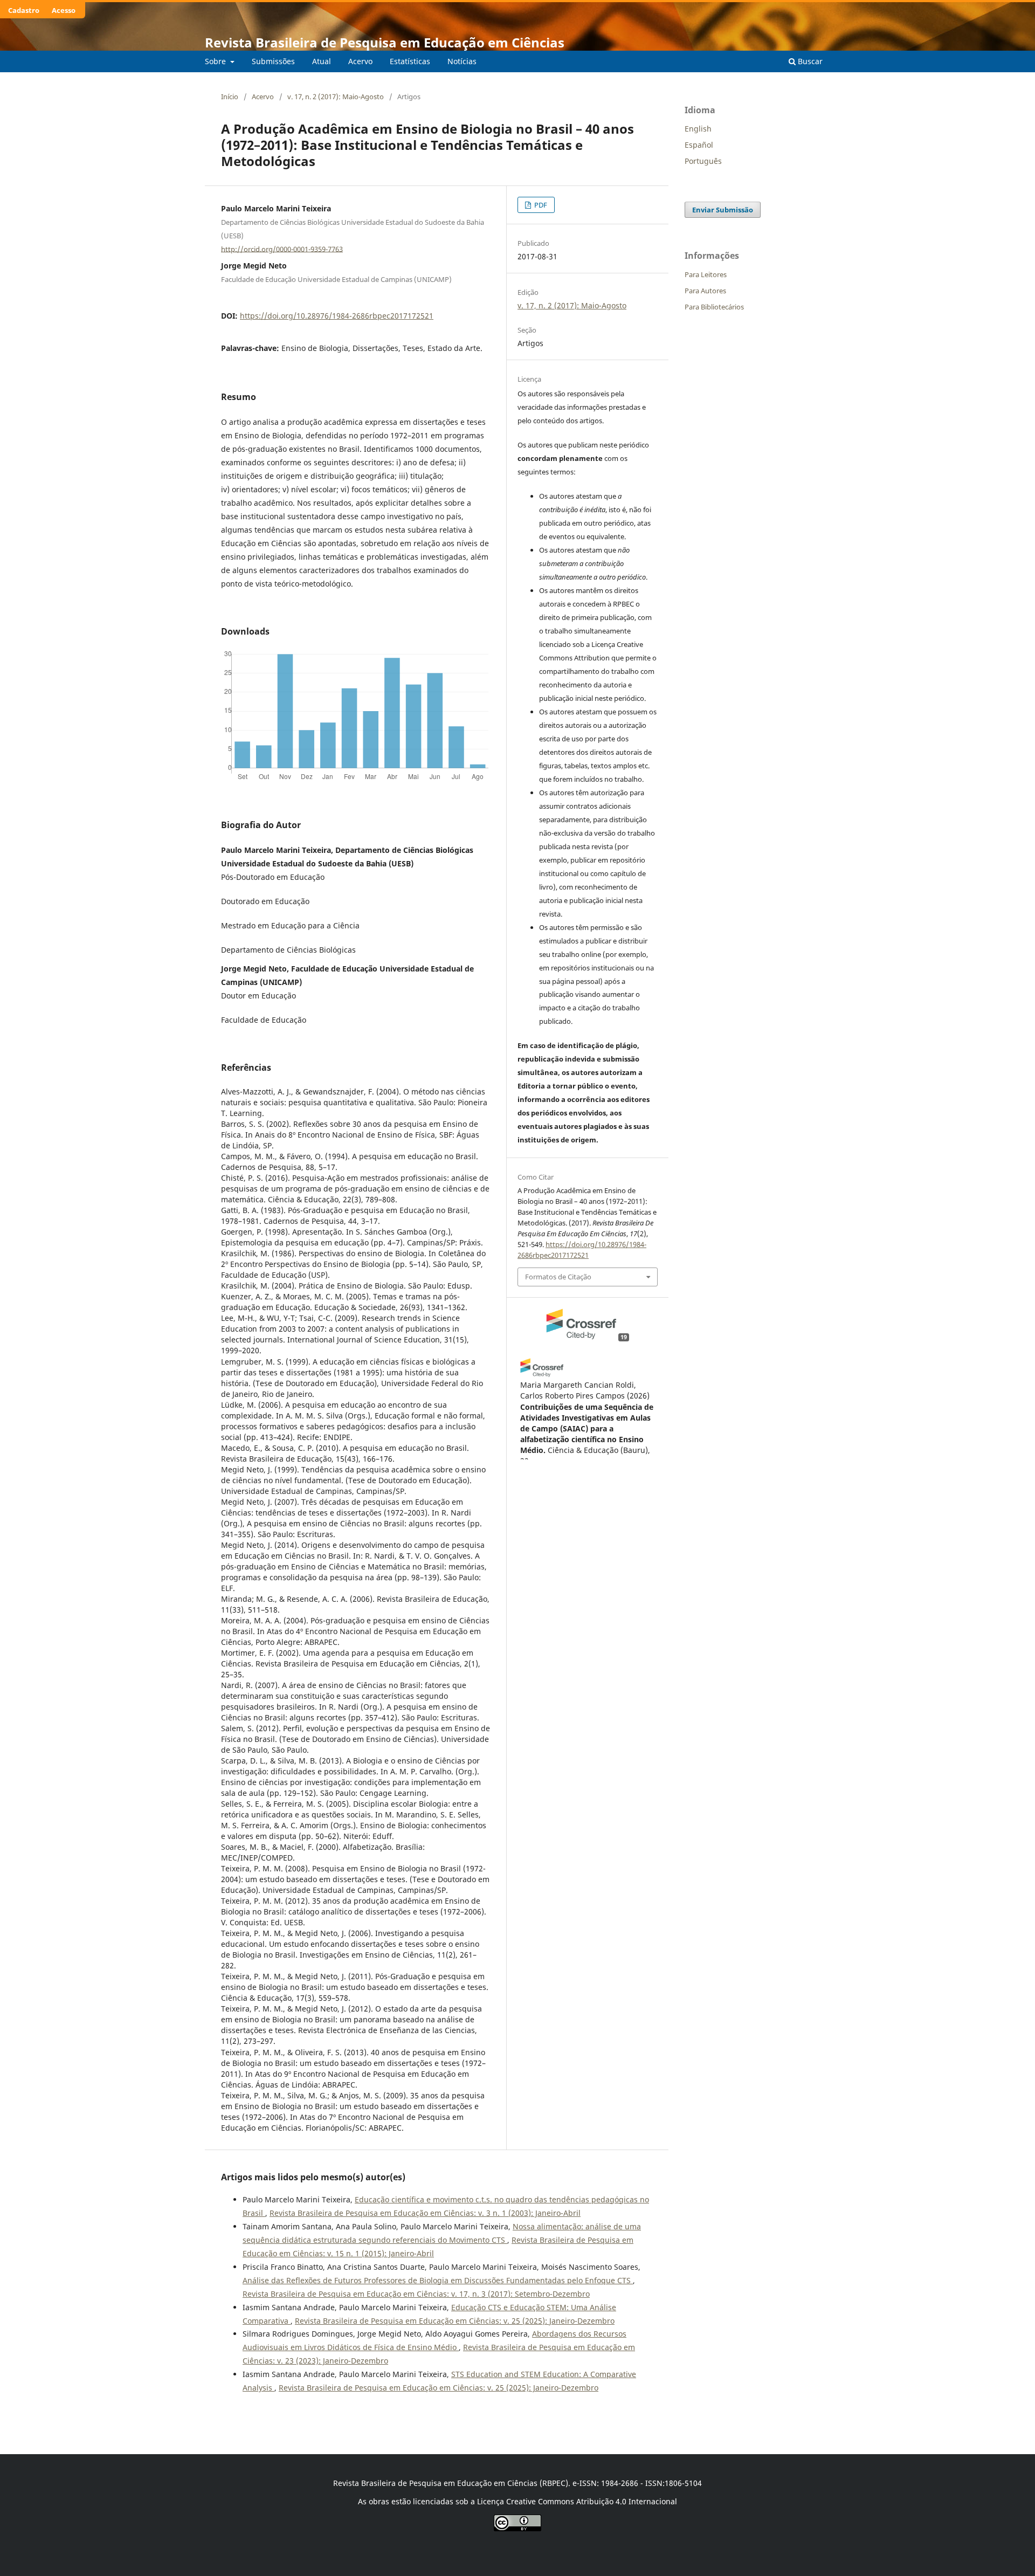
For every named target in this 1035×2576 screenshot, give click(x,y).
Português (703, 161)
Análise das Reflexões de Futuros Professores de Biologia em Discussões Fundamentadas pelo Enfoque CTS (438, 2280)
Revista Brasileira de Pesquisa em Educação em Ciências (385, 42)
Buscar (809, 61)
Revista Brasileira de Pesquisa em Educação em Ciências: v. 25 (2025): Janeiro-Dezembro (455, 2321)
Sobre (216, 61)
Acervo (360, 61)
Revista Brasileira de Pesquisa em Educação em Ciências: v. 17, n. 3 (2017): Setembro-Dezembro (416, 2294)
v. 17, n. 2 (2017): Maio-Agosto (336, 97)
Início (230, 97)
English (698, 129)
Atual (322, 61)
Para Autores (705, 291)
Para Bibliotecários (714, 307)
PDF (540, 205)
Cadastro (24, 10)
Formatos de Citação (558, 1277)
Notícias (462, 61)
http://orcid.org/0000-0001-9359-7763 (282, 249)
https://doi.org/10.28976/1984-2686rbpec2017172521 (337, 316)
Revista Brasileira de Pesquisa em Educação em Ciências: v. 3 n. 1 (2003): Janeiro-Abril (425, 2213)
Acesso (64, 10)
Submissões (273, 61)
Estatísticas (410, 61)
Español (699, 145)
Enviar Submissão (723, 210)
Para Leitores (706, 274)
